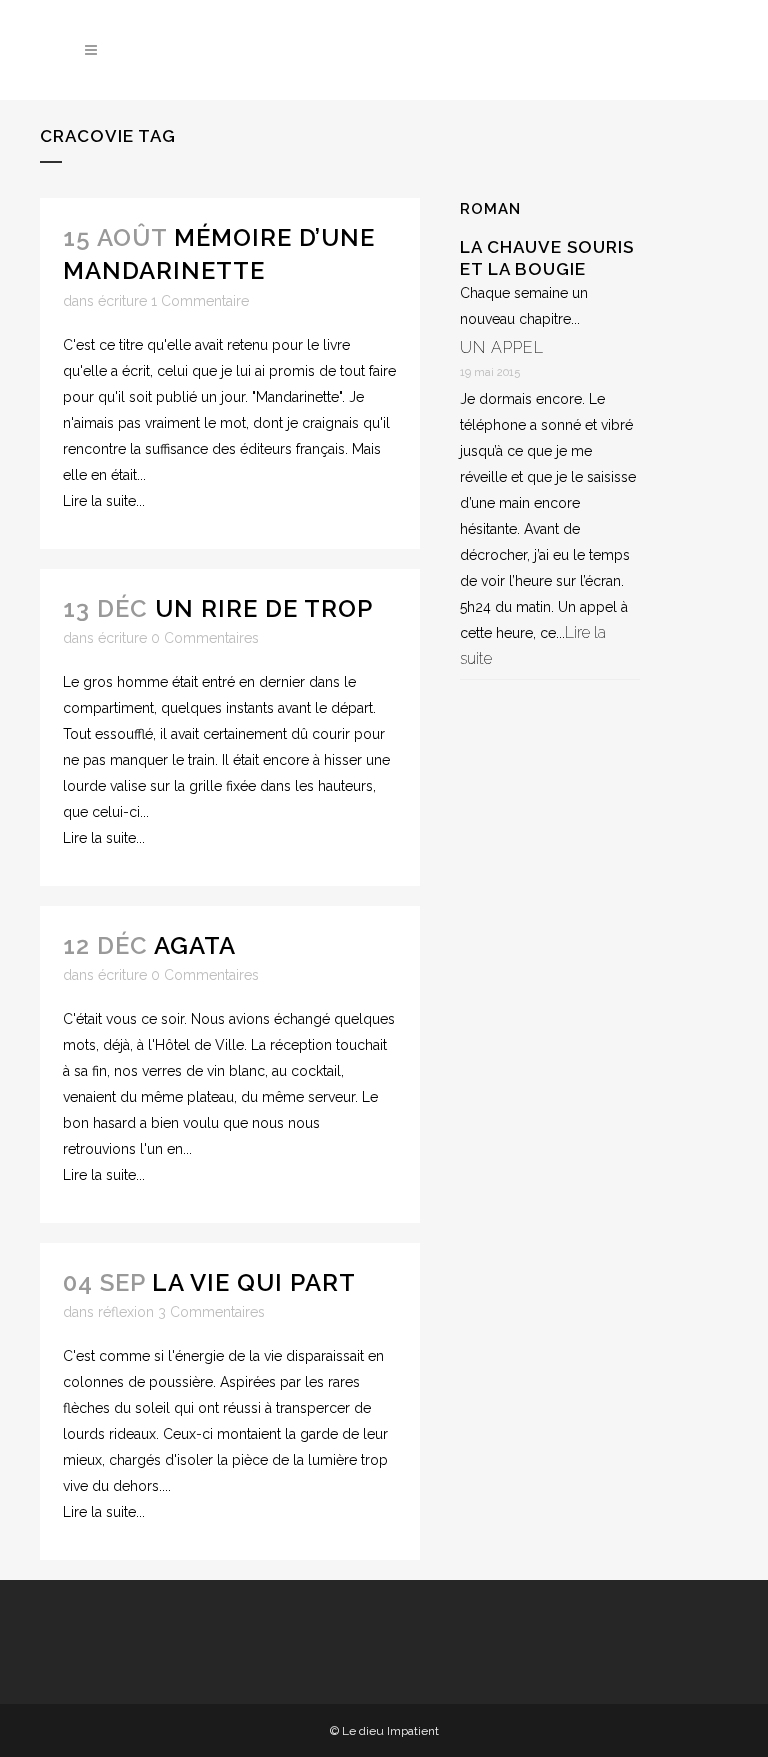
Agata (195, 945)
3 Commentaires (211, 1312)
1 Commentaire (200, 301)
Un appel (502, 347)
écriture (122, 301)
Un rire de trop (264, 608)
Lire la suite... (104, 501)
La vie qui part (254, 1282)
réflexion (126, 1312)
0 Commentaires (205, 638)
